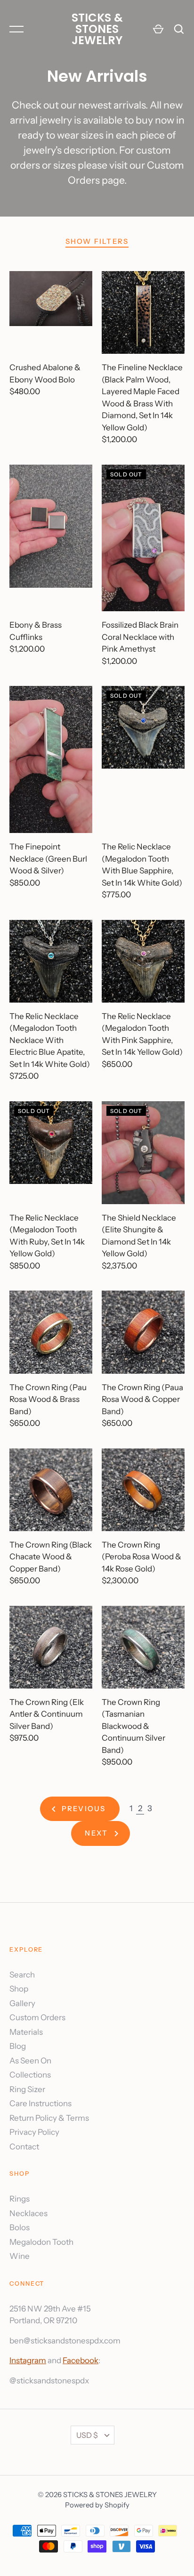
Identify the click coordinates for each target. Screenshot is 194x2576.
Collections (30, 2075)
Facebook (81, 2360)
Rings (20, 2199)
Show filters (97, 241)
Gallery (22, 2003)
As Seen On (30, 2061)
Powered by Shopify (97, 2505)
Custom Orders (37, 2017)
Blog (18, 2046)
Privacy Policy (34, 2132)
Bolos (20, 2227)
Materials (26, 2032)
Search (22, 1975)
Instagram (28, 2360)
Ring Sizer (27, 2089)
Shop (19, 1989)
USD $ (87, 2435)
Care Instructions (40, 2103)
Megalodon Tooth (41, 2242)
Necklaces (28, 2213)
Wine (20, 2256)
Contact (24, 2147)
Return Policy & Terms (49, 2118)
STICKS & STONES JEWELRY (97, 29)
